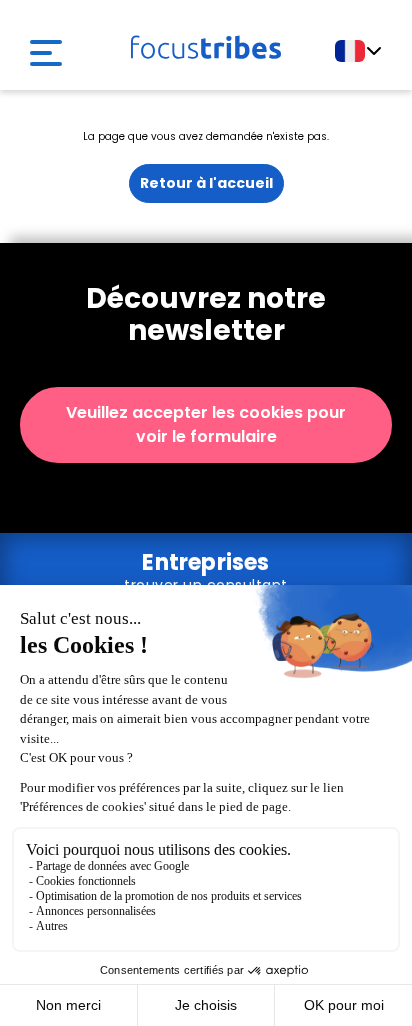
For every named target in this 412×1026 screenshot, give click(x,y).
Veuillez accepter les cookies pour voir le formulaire (206, 424)
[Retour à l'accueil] (206, 43)
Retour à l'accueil (206, 183)
